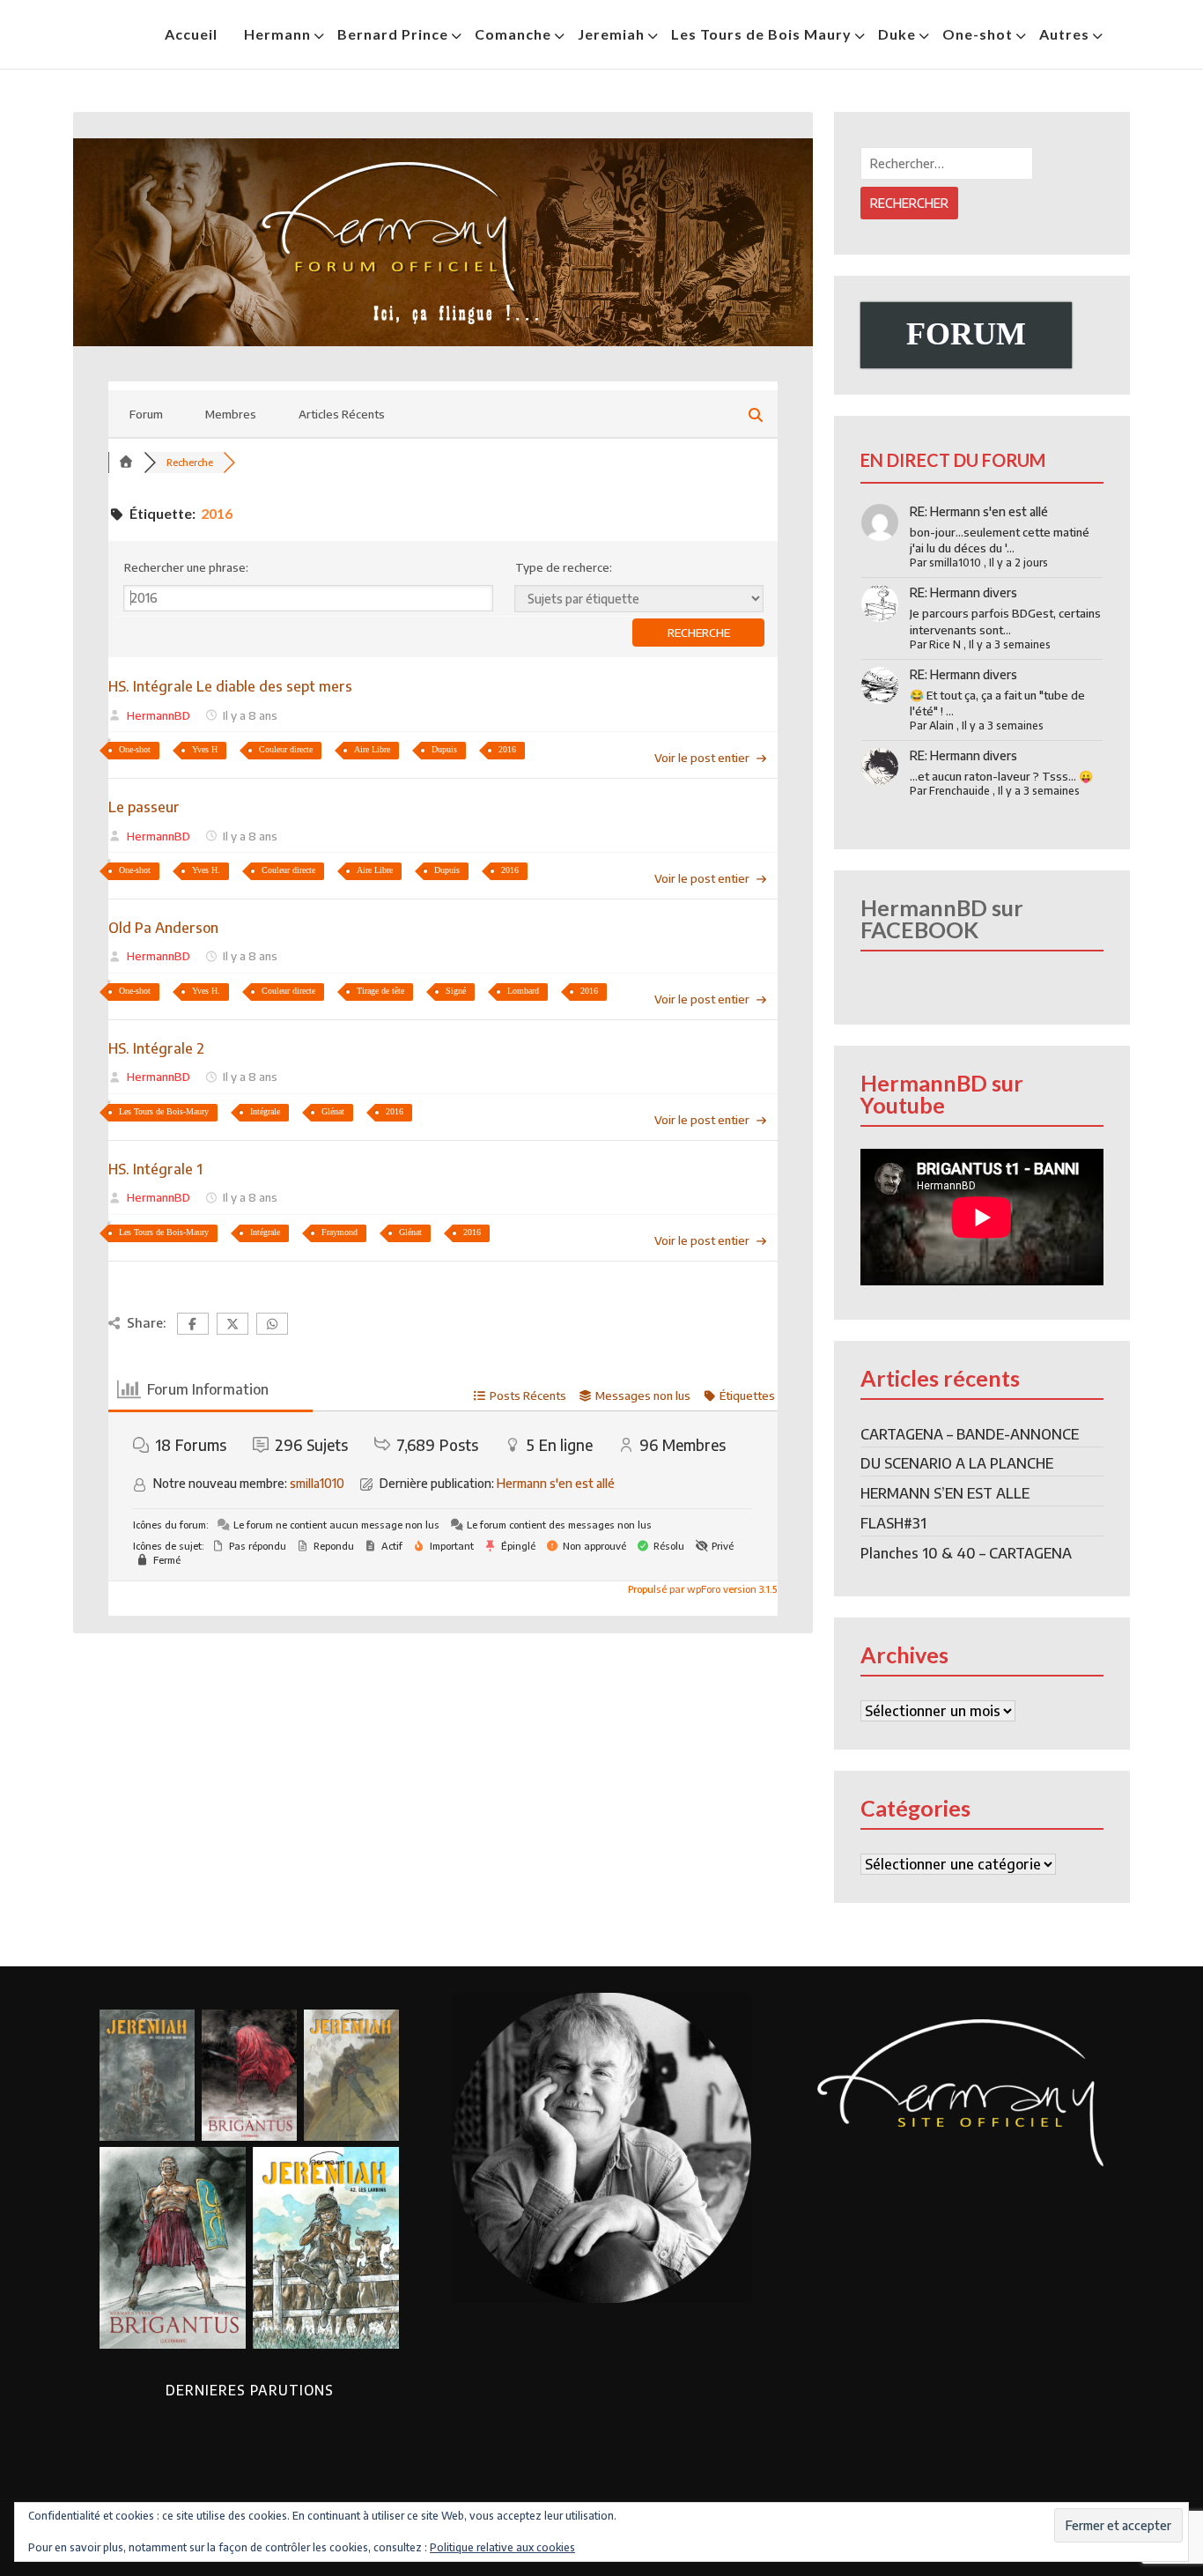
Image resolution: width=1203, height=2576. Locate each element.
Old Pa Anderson (163, 928)
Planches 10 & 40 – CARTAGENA (966, 1553)
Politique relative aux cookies (502, 2547)
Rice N (945, 644)
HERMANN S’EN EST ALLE (945, 1493)
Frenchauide (959, 791)
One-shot (978, 34)
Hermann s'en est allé (556, 1483)
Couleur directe (286, 749)
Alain (941, 725)
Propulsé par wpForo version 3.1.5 (701, 1589)
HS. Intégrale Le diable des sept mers (230, 686)
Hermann (277, 34)
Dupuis (444, 749)
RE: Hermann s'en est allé (979, 511)
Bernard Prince (393, 34)
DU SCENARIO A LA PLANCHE (957, 1463)
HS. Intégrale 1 (155, 1169)
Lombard (523, 991)
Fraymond (339, 1232)
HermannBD (159, 715)
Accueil (191, 34)
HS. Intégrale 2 (156, 1048)
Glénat (333, 1111)
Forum (146, 414)
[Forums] (126, 462)
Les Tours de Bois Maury (761, 34)
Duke (897, 34)
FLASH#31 (893, 1523)
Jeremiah (611, 34)
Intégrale (265, 1111)
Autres (1064, 34)
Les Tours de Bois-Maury (164, 1111)
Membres (231, 414)
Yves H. (206, 870)
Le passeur (144, 807)
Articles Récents (342, 414)
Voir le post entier (702, 758)
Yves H (205, 749)
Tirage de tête (380, 991)
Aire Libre (372, 749)
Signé (456, 991)
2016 (507, 749)
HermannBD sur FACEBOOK (942, 918)
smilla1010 (317, 1483)
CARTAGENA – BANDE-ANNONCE (970, 1434)
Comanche (513, 34)
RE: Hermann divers (963, 592)
